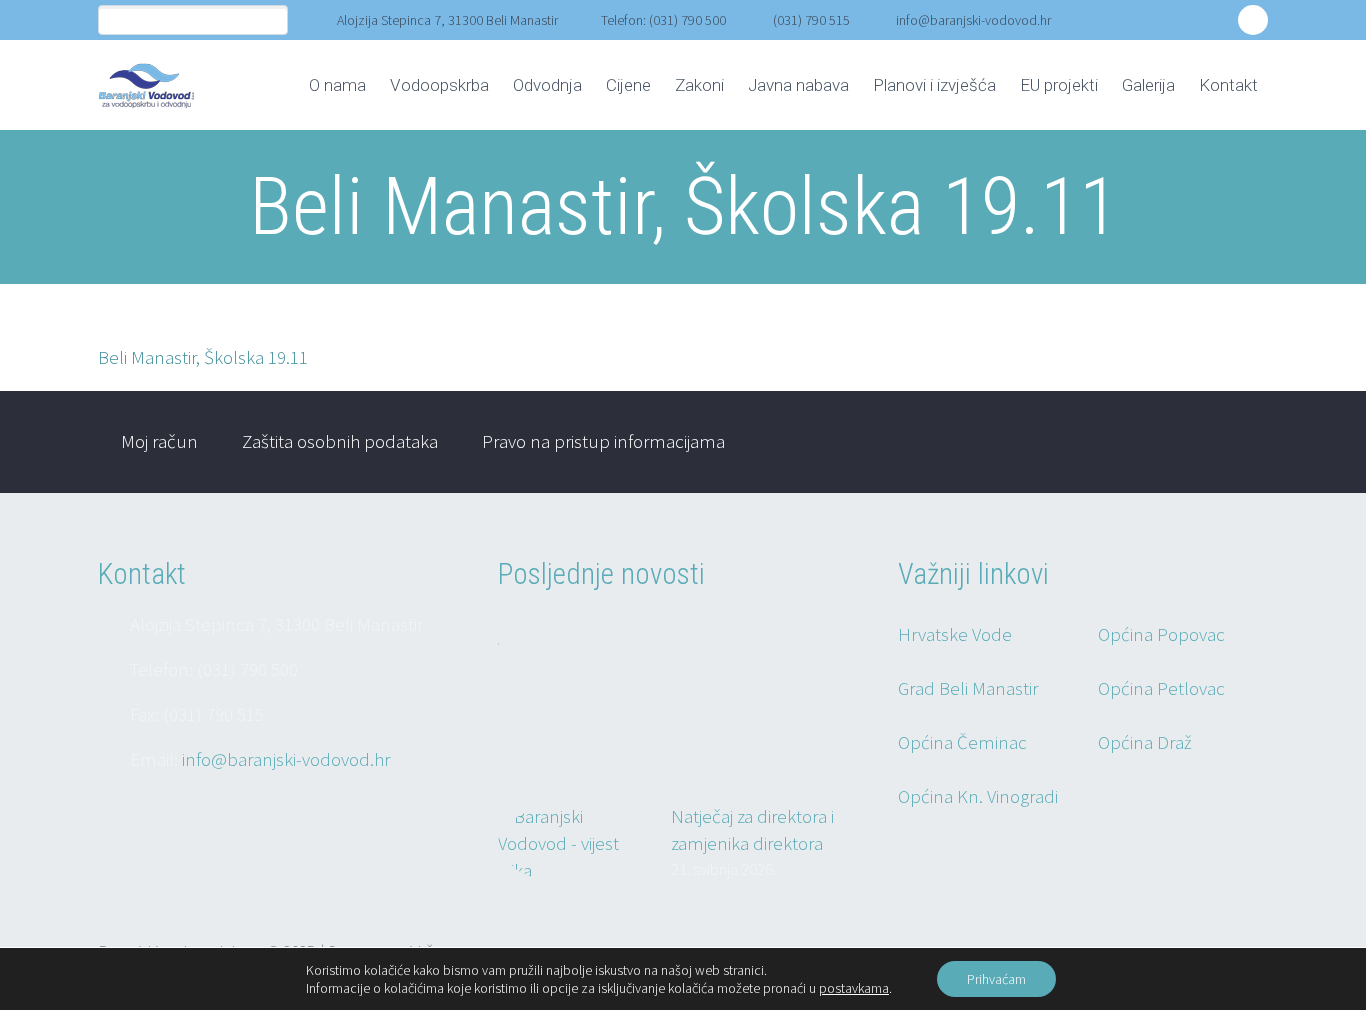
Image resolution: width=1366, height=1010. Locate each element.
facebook (1253, 20)
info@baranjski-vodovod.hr (973, 20)
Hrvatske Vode (955, 634)
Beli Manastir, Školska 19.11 (203, 357)
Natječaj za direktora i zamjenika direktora (752, 829)
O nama (337, 85)
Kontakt (1228, 85)
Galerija (1148, 85)
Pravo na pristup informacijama (603, 441)
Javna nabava (798, 85)
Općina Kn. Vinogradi (978, 796)
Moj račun (159, 441)
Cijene (628, 85)
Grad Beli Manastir (968, 688)
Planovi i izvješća (934, 85)
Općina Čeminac (962, 742)
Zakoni (699, 85)
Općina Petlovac (1161, 688)
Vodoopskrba (439, 85)
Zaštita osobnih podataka (340, 441)
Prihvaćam (996, 979)
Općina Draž (1145, 742)
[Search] (272, 20)
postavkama (854, 988)
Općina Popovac (1161, 634)
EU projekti (1059, 85)
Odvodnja (547, 85)
